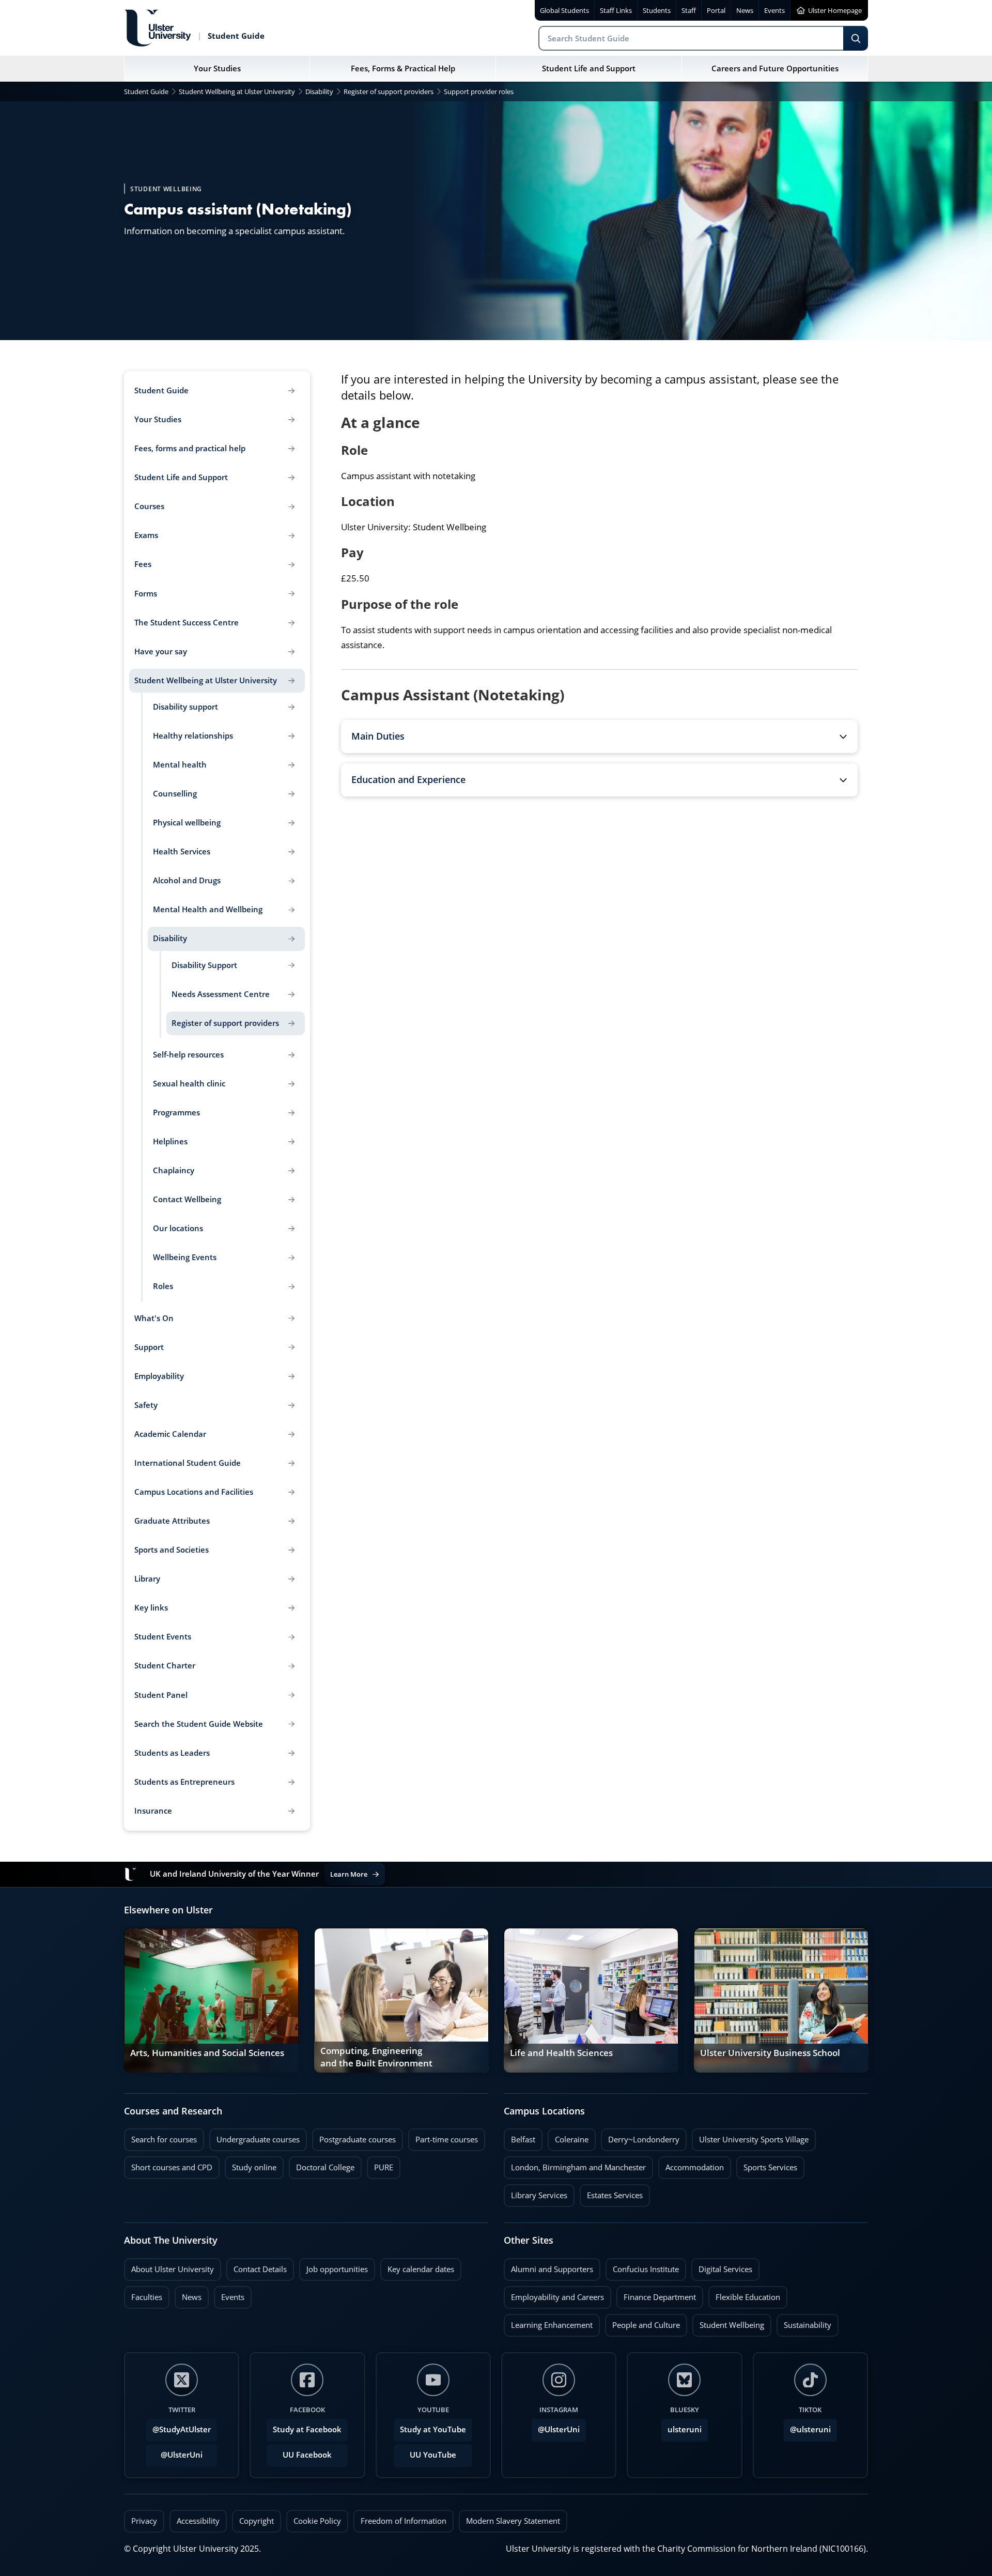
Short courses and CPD (168, 2165)
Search (856, 38)
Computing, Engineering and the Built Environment (376, 2057)
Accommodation (691, 2165)
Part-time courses (443, 2137)
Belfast (520, 2137)
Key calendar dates (421, 2269)
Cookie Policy (317, 2521)
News (188, 2294)
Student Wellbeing (728, 2322)
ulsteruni (685, 2429)
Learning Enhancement (548, 2322)
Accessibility (198, 2521)
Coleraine (568, 2137)
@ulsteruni (807, 2427)
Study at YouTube (433, 2429)
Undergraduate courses (254, 2137)
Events (229, 2294)
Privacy (144, 2521)
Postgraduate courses (354, 2137)
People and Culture (642, 2322)
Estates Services (611, 2192)
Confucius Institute (642, 2266)
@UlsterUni (174, 2452)
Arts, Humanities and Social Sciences (207, 2053)
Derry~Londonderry (640, 2137)
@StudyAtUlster (182, 2429)
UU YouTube (433, 2455)
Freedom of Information (404, 2521)
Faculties (147, 2297)
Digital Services (722, 2266)
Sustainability (804, 2322)
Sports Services (767, 2165)
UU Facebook (307, 2455)
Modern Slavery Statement (513, 2521)
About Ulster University (173, 2269)
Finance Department (656, 2294)
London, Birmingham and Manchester (578, 2167)
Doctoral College (322, 2165)
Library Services (536, 2192)
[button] (599, 737)
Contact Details (260, 2269)
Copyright (257, 2521)
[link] (211, 2000)
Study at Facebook (307, 2429)
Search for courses (164, 2140)
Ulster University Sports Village (754, 2140)
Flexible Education (744, 2294)
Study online (251, 2165)
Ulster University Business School (770, 2053)
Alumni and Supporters (548, 2266)
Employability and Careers (554, 2294)
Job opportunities (337, 2269)
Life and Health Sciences (561, 2053)
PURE (384, 2167)
